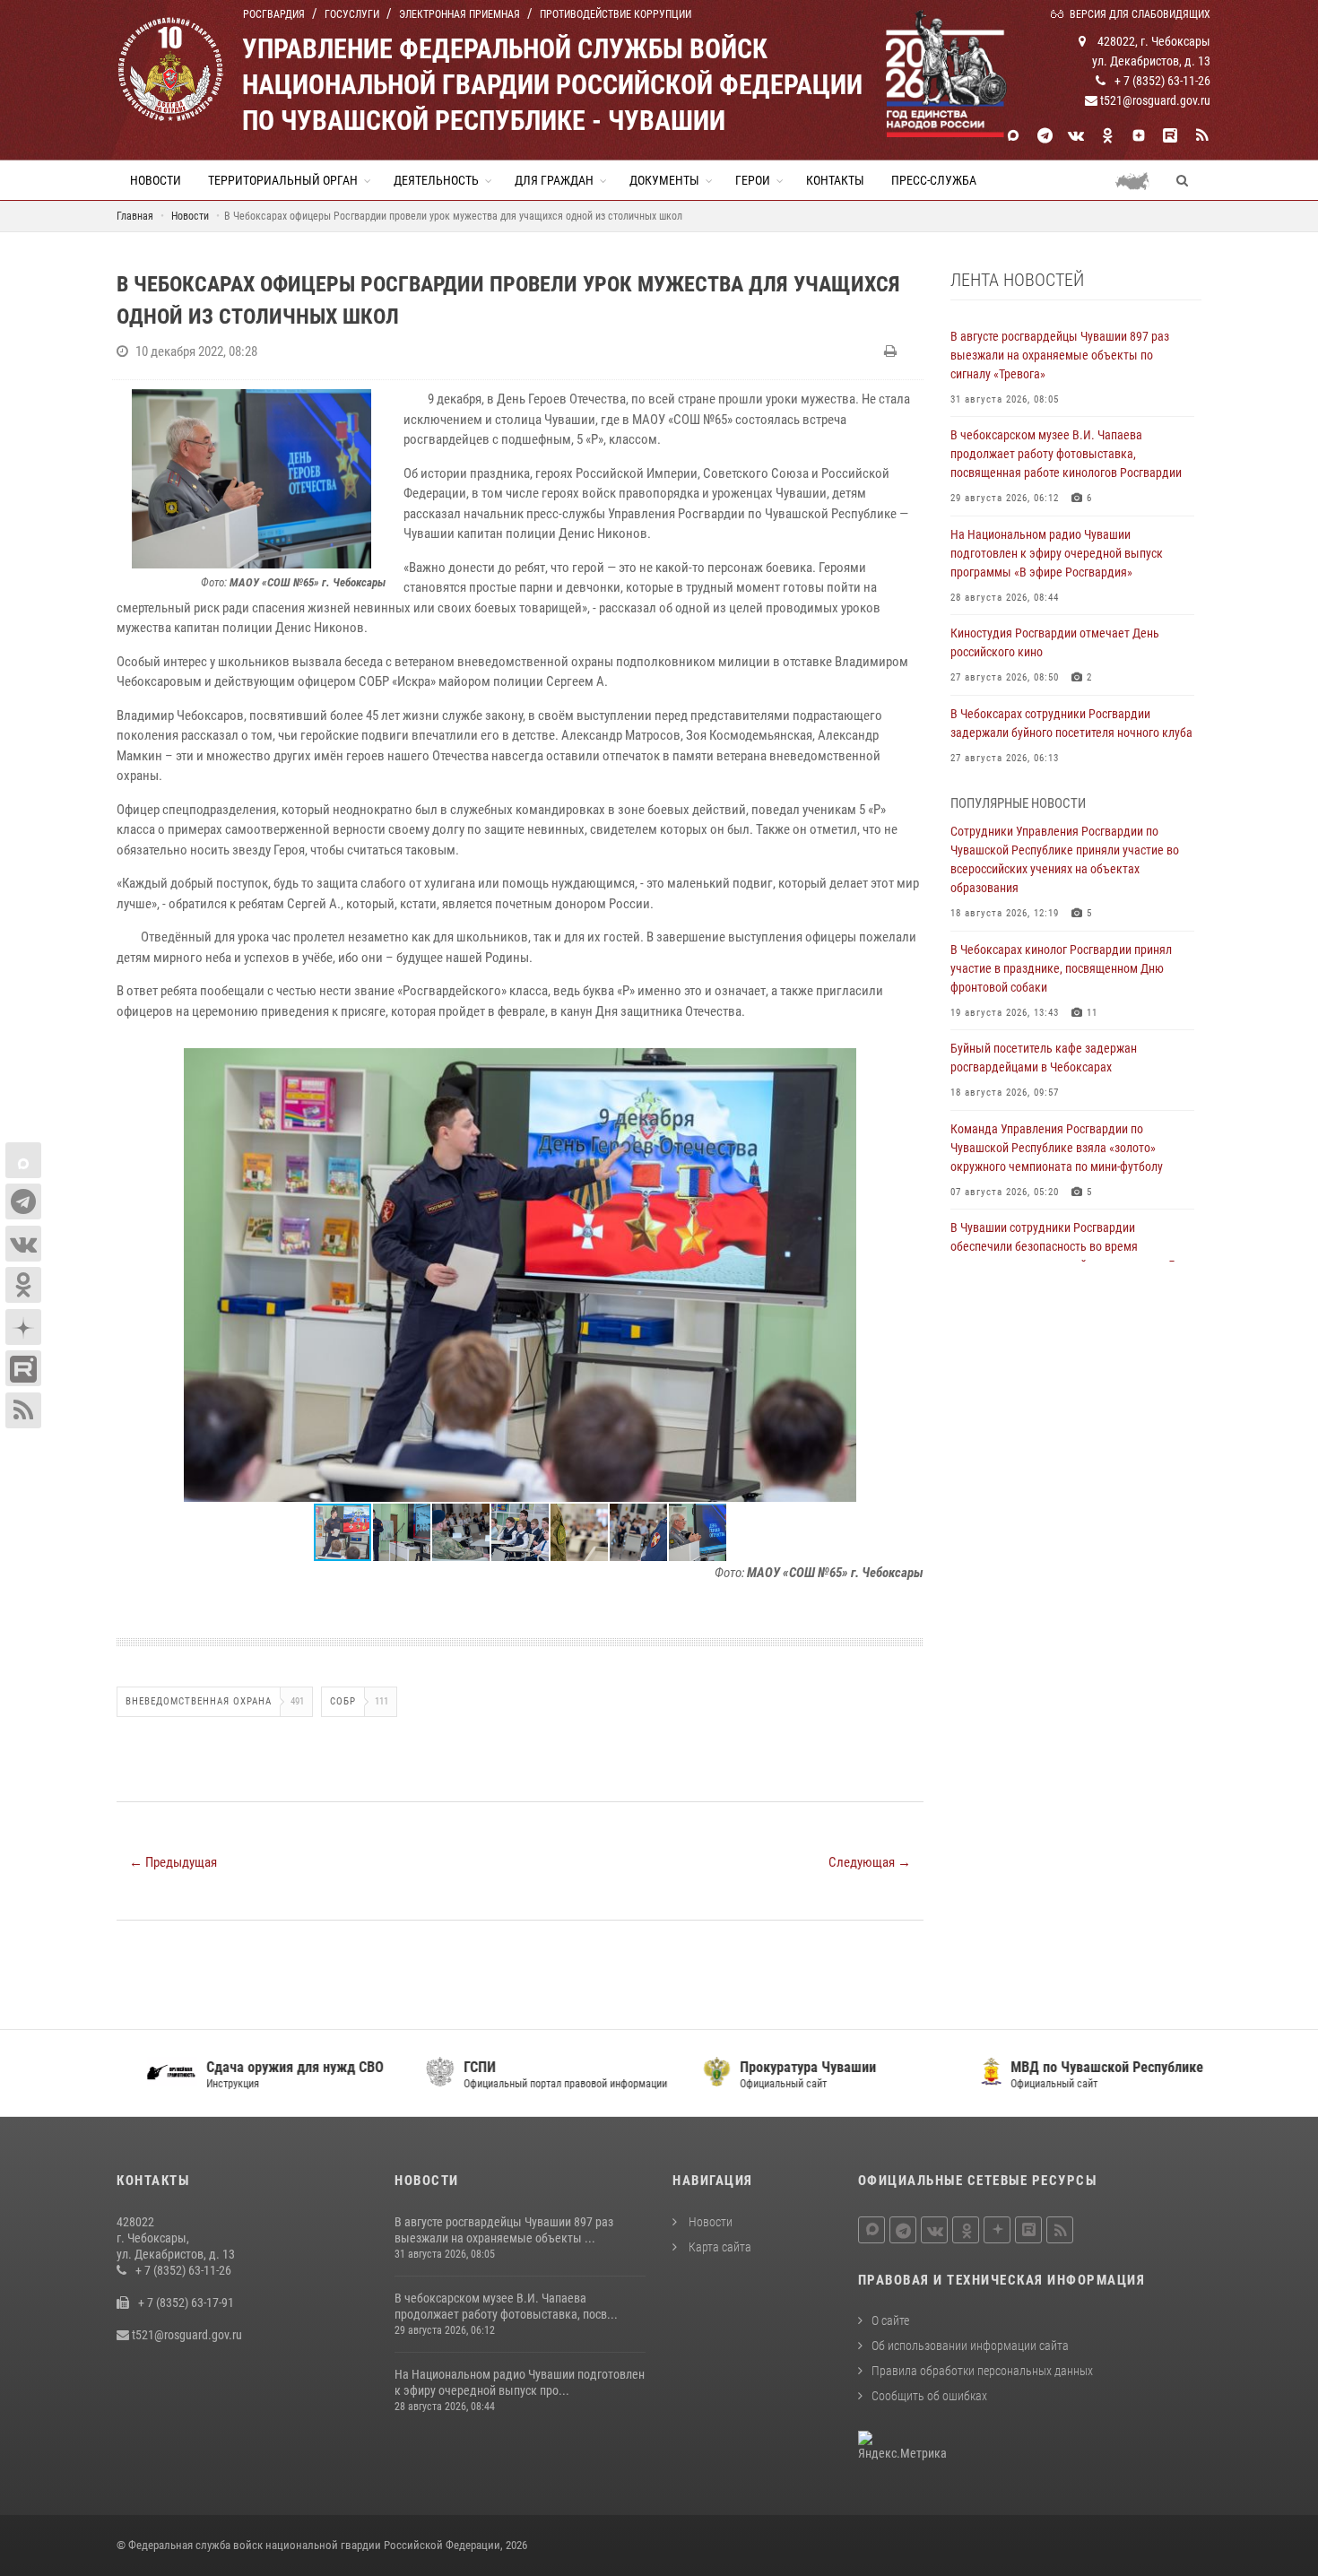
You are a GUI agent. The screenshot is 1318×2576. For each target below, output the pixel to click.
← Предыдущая (173, 1862)
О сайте (890, 2320)
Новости (156, 180)
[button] (907, 1064)
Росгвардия (274, 14)
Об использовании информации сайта (970, 2346)
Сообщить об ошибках (929, 2396)
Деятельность (436, 180)
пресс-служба (934, 180)
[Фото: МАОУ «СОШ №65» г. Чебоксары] (251, 479)
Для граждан (554, 180)
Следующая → (870, 1862)
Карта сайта (719, 2247)
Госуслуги (352, 14)
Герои (753, 180)
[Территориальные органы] (1139, 180)
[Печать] (893, 351)
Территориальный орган (283, 180)
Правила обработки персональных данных (982, 2371)
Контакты (835, 180)
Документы (664, 180)
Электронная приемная (460, 14)
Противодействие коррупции (616, 14)
